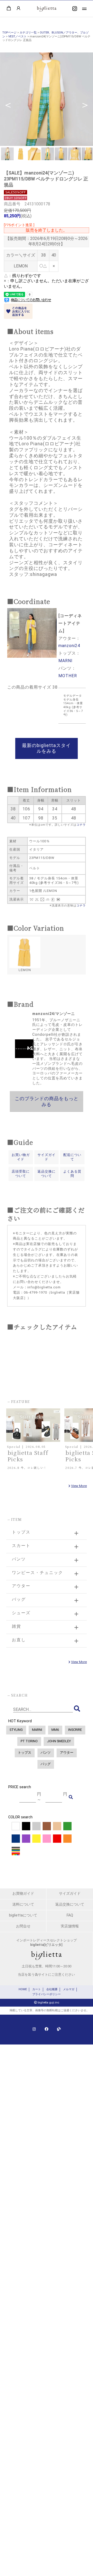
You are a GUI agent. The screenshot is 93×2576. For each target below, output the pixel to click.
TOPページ (9, 33)
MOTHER (68, 676)
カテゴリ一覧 (28, 33)
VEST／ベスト (17, 36)
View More (79, 1486)
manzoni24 (69, 646)
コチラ (81, 825)
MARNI (65, 661)
